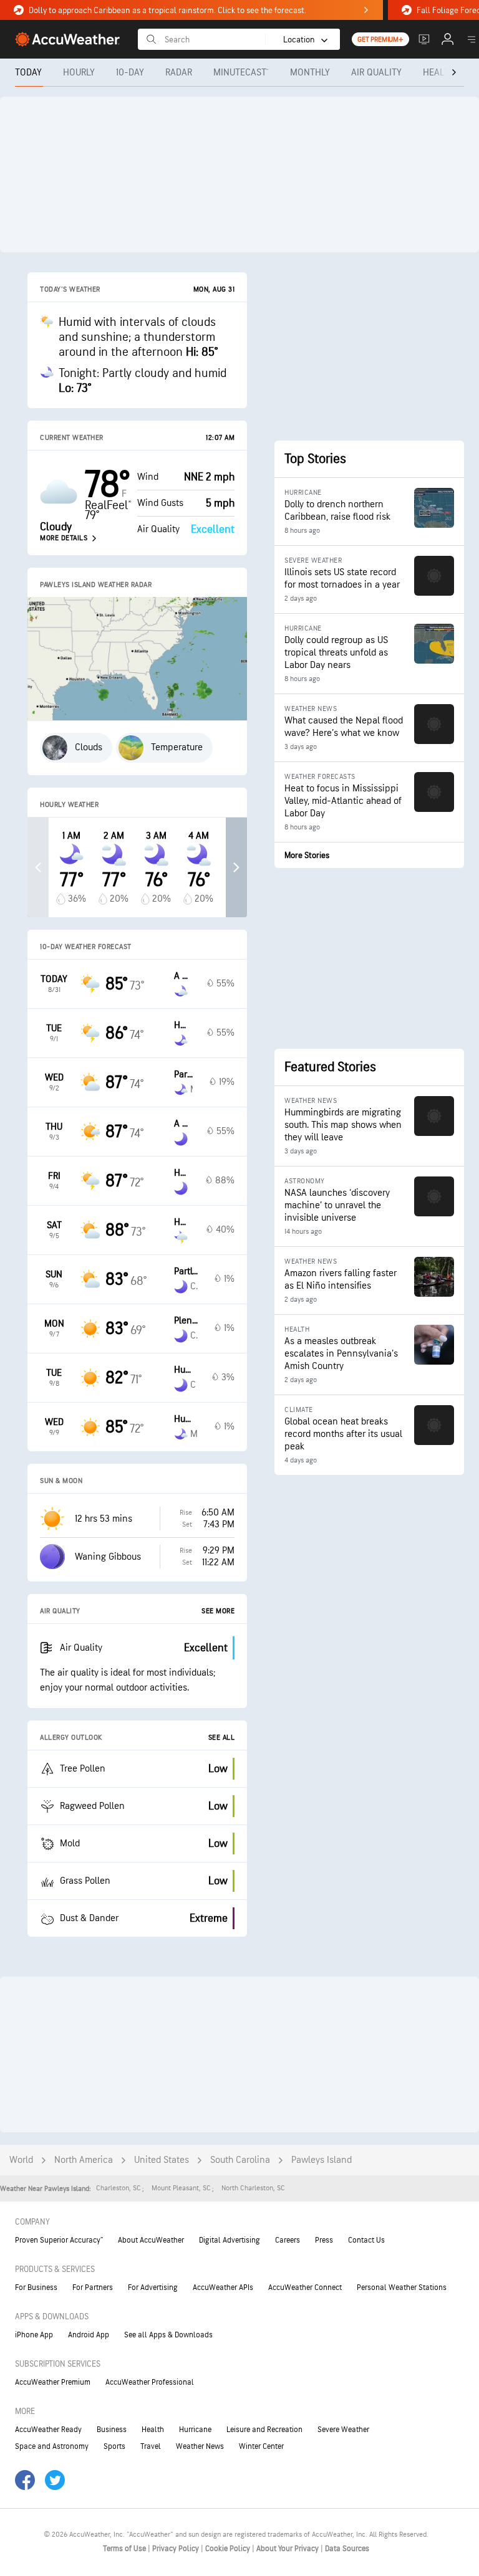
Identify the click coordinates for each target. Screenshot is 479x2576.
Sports (114, 2446)
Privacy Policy (177, 2549)
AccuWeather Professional (150, 2382)
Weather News (200, 2446)
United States (162, 2160)
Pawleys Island (322, 2160)
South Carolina (240, 2160)
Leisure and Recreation (264, 2430)
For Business (36, 2287)
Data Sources (347, 2549)
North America (84, 2160)
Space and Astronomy (52, 2446)
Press (324, 2240)
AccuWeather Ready (48, 2430)
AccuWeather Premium (53, 2382)
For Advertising (153, 2287)
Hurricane (195, 2430)
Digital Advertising (230, 2240)
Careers (288, 2240)
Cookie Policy (229, 2549)
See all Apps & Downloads (168, 2335)
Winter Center (261, 2446)
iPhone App (34, 2335)
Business (112, 2430)
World (21, 2160)
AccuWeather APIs (223, 2287)
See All (222, 1738)
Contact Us (366, 2240)
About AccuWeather (151, 2240)
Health (153, 2430)
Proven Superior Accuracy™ (59, 2240)
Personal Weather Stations (402, 2287)
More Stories (307, 855)
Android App (89, 2335)
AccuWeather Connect (305, 2287)
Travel (151, 2446)
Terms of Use (125, 2549)
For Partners (93, 2287)
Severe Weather (343, 2430)
